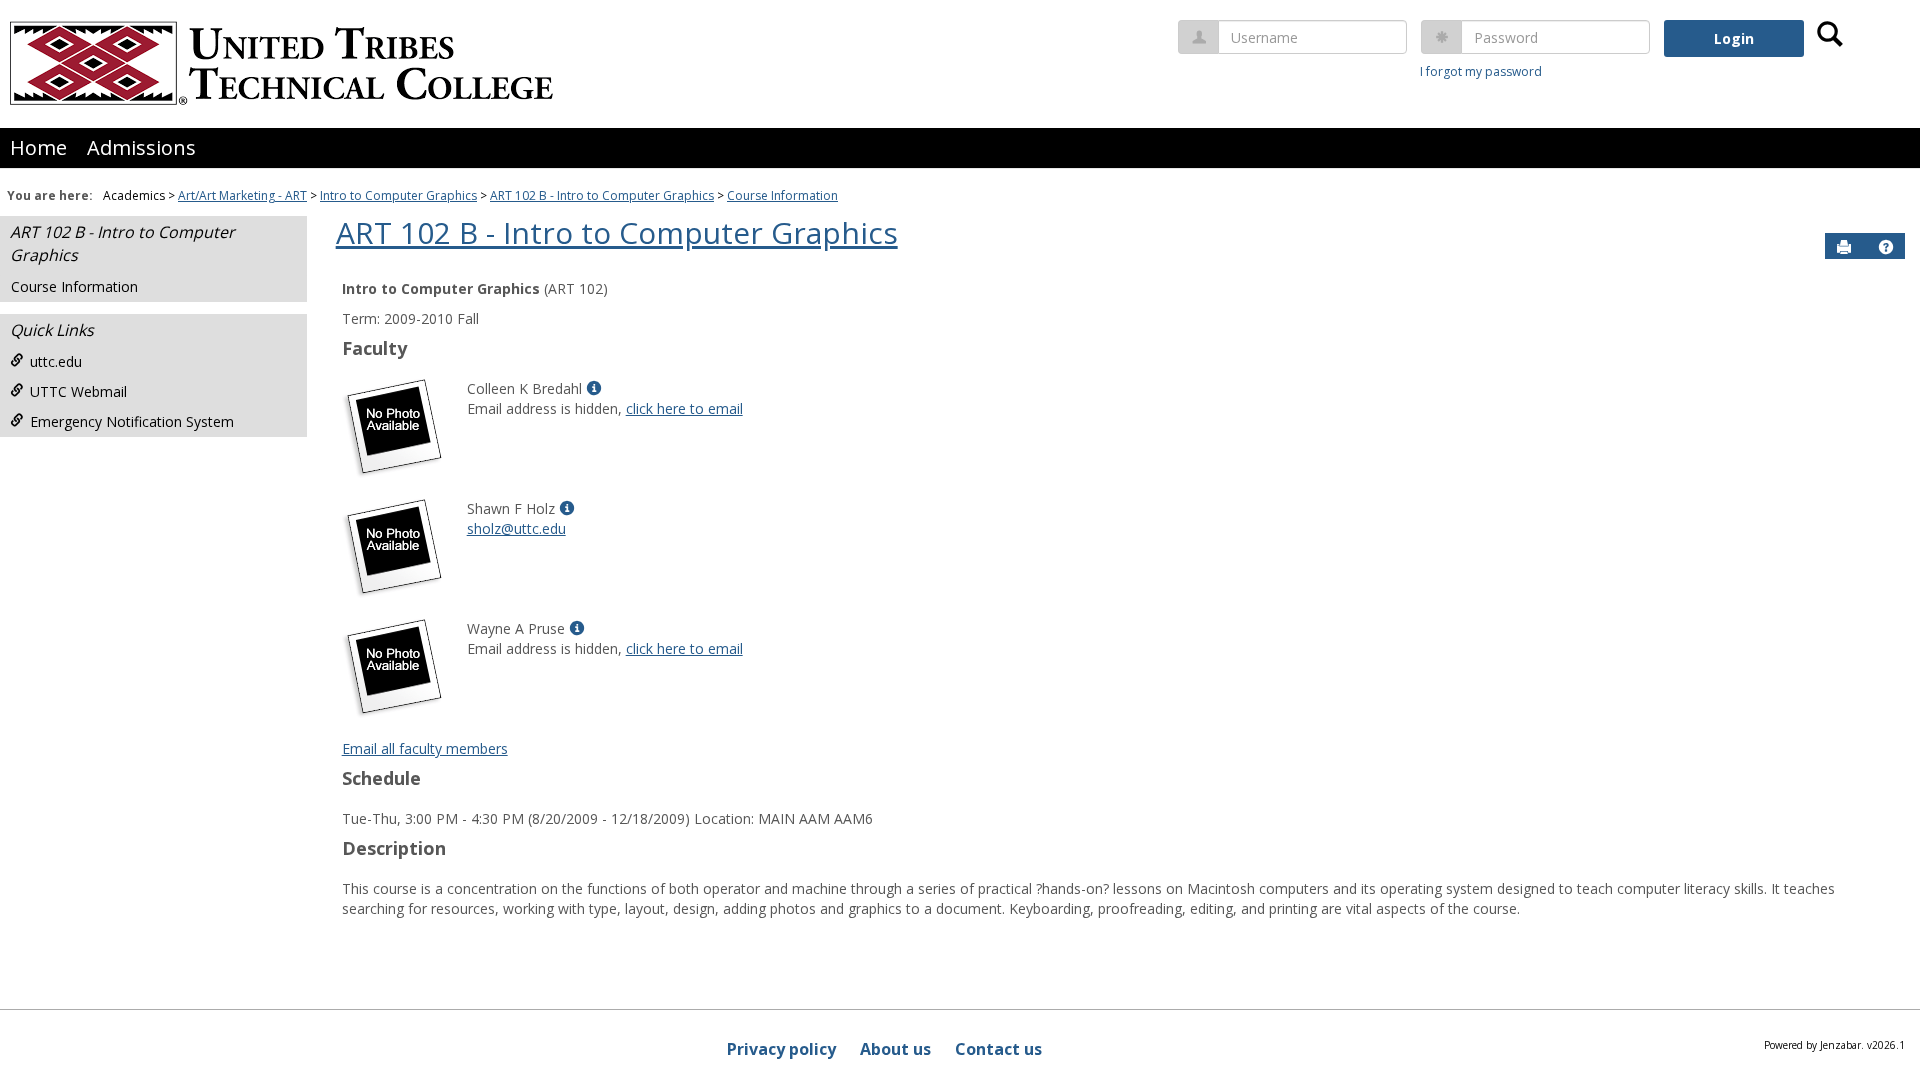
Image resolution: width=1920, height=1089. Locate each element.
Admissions (141, 147)
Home (38, 147)
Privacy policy (781, 1049)
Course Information (782, 195)
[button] (1886, 247)
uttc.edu (56, 361)
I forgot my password (1481, 71)
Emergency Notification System (132, 421)
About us (895, 1049)
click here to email (684, 408)
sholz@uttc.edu (516, 528)
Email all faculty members (425, 748)
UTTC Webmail (78, 391)
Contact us (998, 1049)
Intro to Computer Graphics (398, 195)
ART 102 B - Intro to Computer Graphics (602, 195)
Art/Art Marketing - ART (242, 195)
